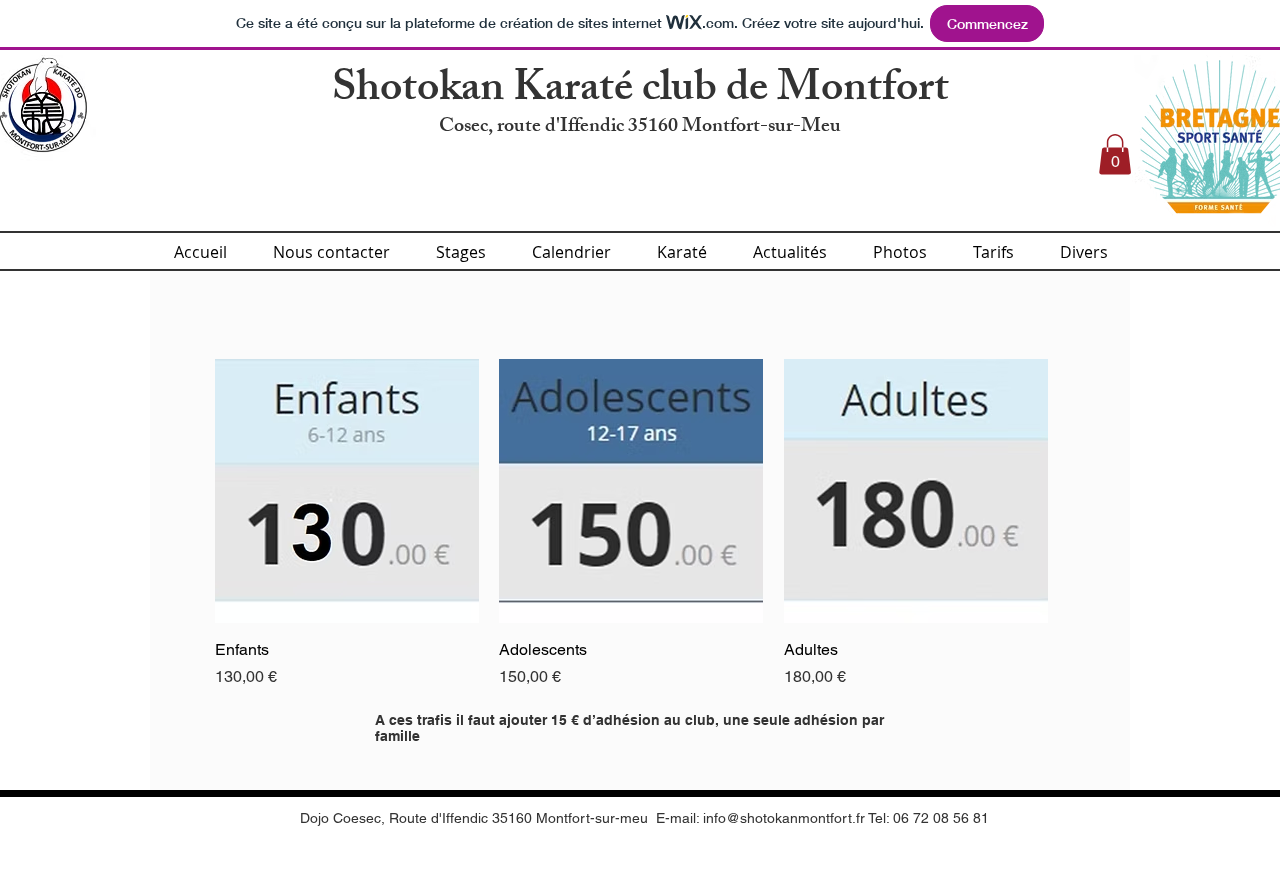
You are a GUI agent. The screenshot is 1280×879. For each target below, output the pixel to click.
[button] (1115, 154)
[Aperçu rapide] (347, 491)
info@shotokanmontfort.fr (784, 818)
